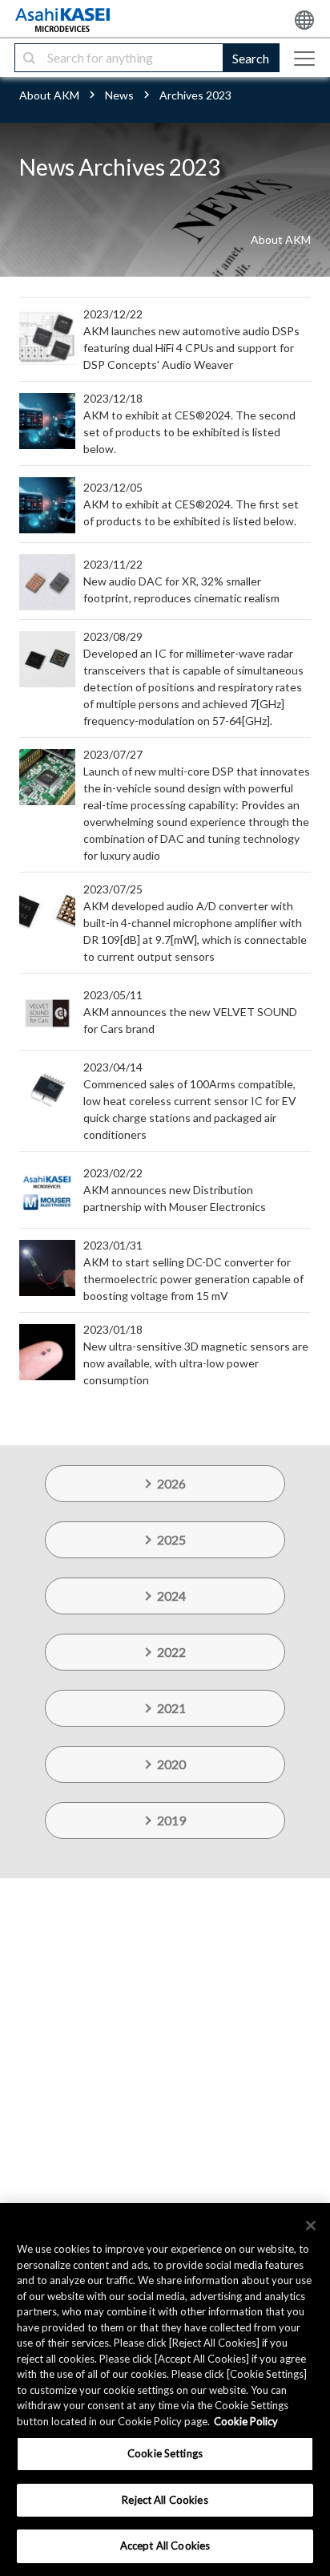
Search (251, 58)
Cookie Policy (246, 2421)
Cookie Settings (165, 2453)
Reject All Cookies (165, 2500)
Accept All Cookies (165, 2546)
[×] (311, 2226)
